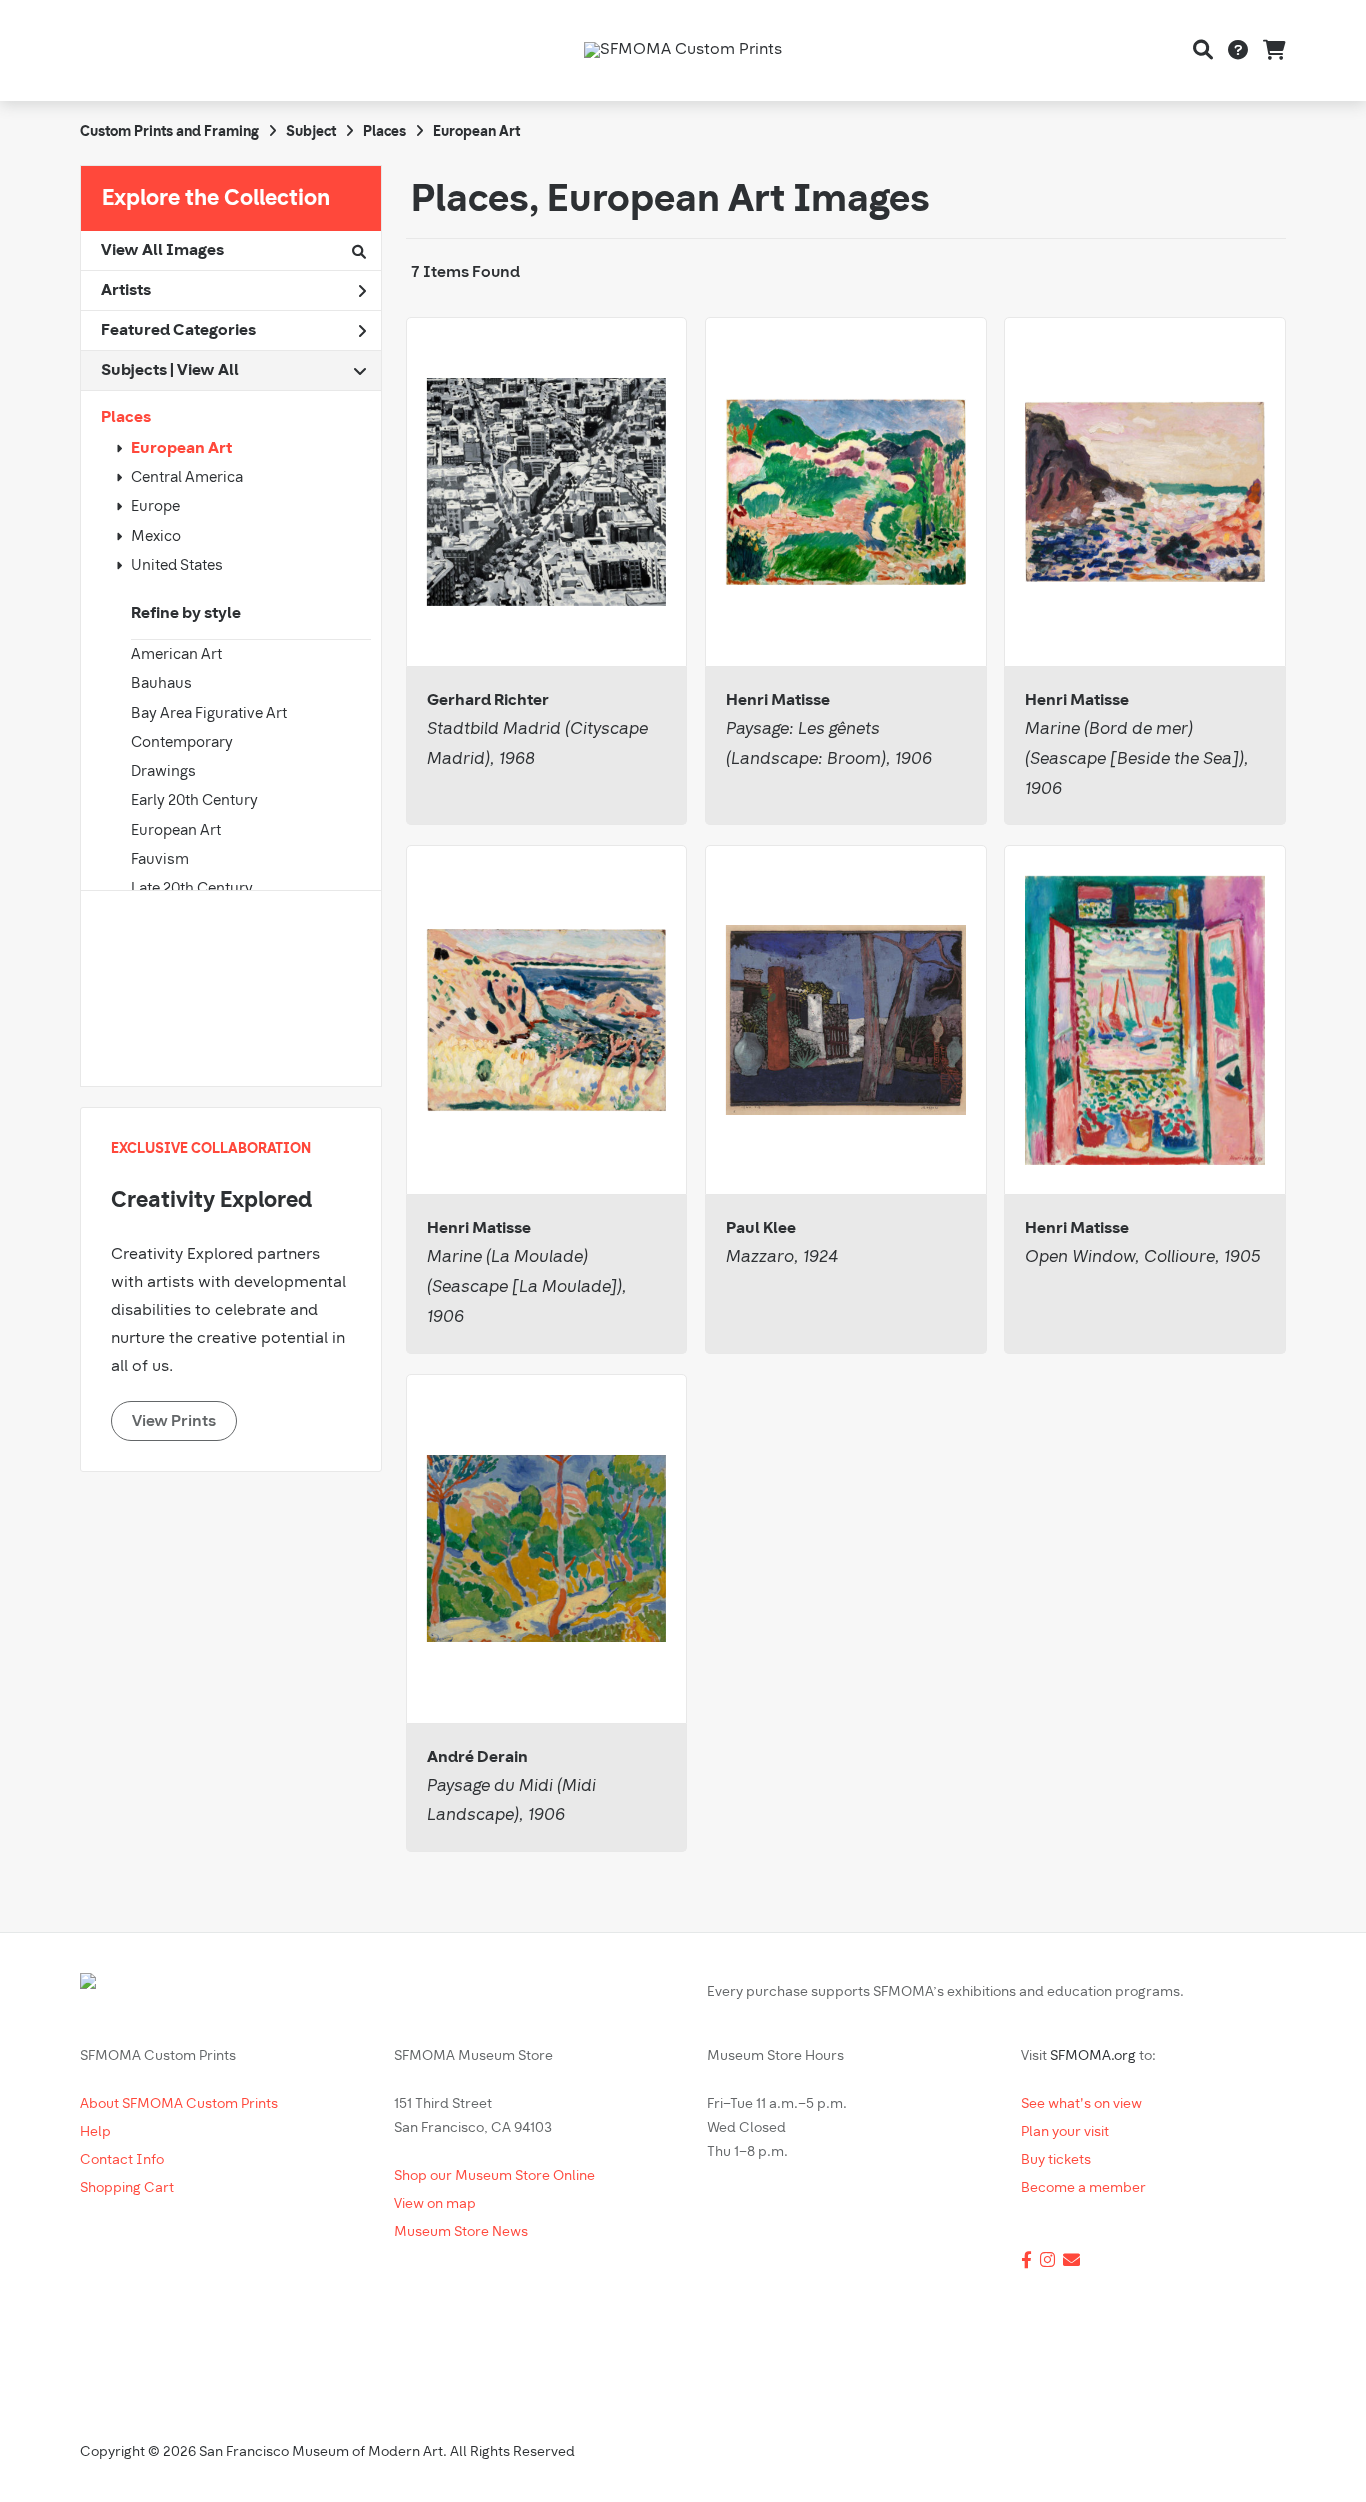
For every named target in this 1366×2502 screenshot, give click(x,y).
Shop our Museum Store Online (494, 2176)
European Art (181, 449)
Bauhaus (161, 684)
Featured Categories (178, 331)
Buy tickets (1056, 2160)
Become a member (1083, 2188)
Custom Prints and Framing (169, 132)
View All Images (162, 251)
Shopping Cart (127, 2188)
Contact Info (122, 2160)
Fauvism (160, 860)
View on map (435, 2204)
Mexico (156, 537)
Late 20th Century (192, 889)
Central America (187, 478)
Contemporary (182, 743)
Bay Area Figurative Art (209, 714)
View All (208, 371)
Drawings (163, 772)
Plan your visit (1065, 2132)
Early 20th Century (194, 801)
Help (95, 2132)
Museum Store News (461, 2232)
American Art (176, 655)
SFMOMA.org (1093, 2056)
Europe (155, 507)
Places (126, 418)
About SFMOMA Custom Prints (179, 2104)
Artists (126, 291)
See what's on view (1081, 2104)
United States (177, 566)
